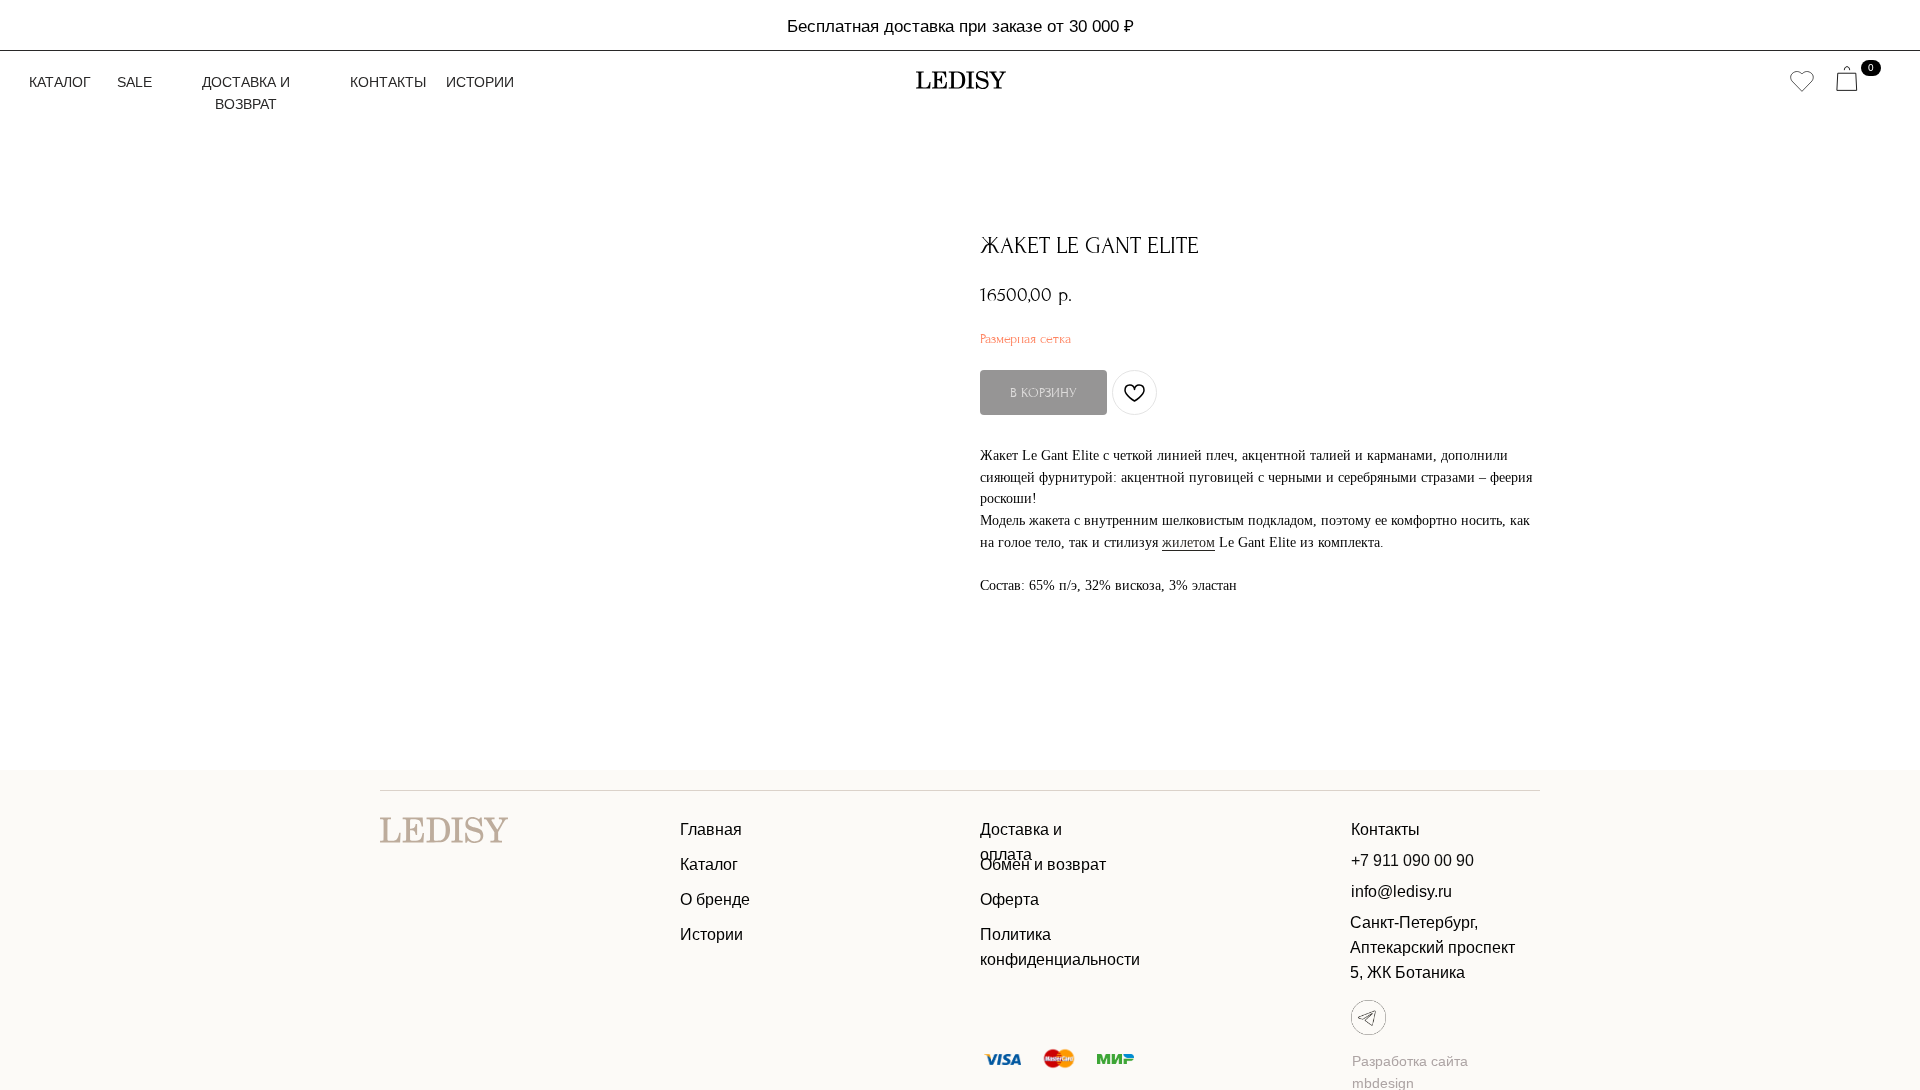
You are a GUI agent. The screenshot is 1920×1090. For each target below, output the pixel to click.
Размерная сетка (1025, 338)
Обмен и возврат (1043, 864)
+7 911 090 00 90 (1412, 860)
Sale (134, 82)
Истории (480, 82)
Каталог (60, 82)
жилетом (1188, 542)
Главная (711, 829)
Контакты (388, 82)
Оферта (1009, 899)
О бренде (715, 899)
